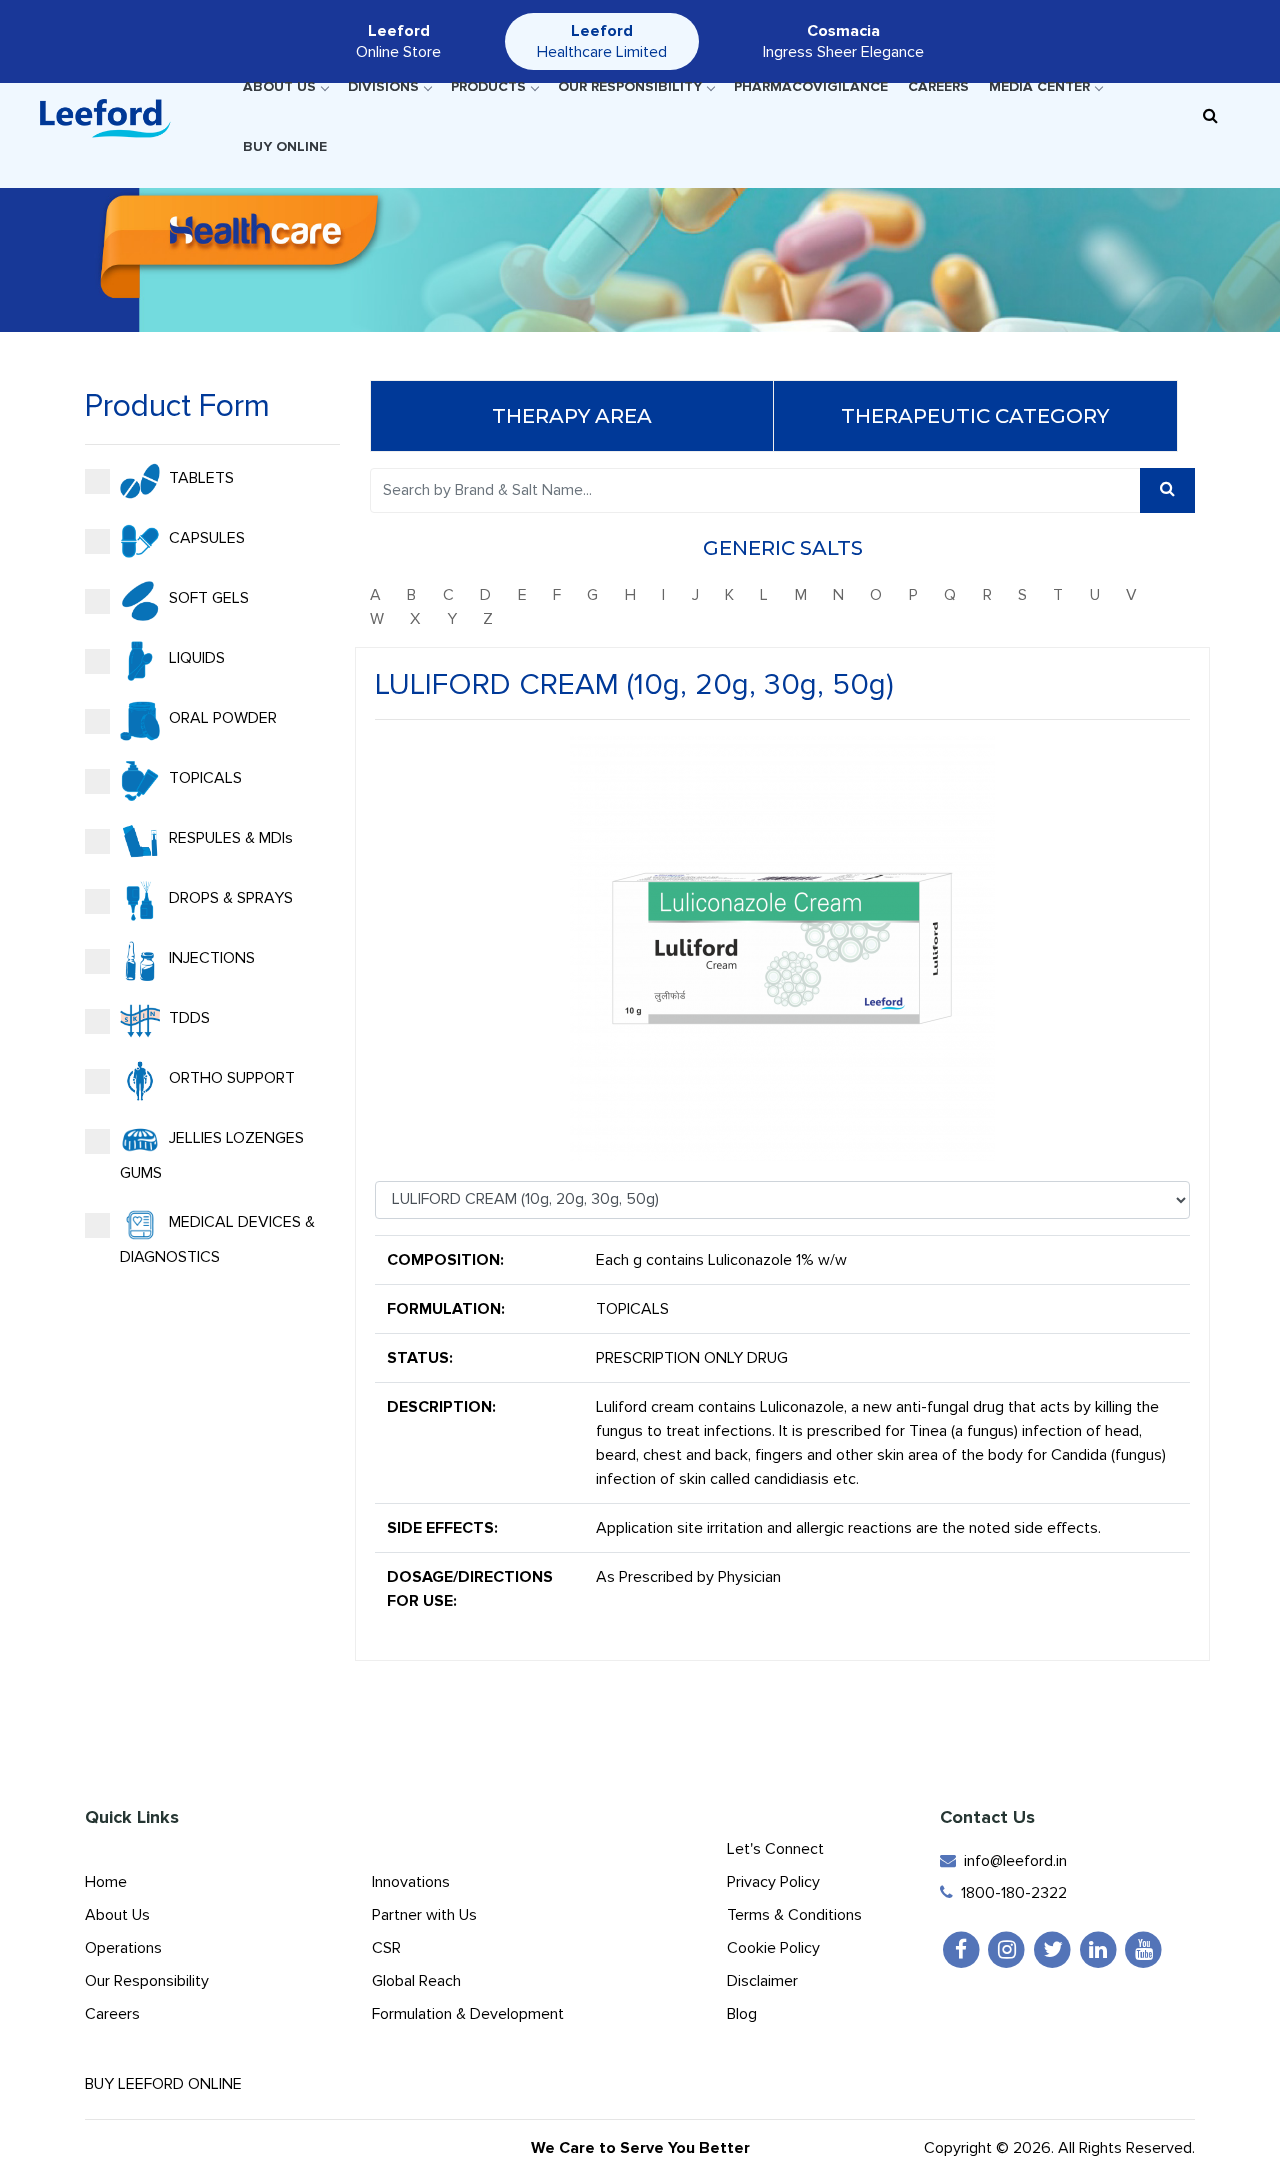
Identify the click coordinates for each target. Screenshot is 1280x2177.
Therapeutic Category (975, 416)
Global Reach (416, 1981)
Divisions (383, 86)
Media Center (1039, 86)
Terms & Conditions (794, 1915)
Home (106, 1882)
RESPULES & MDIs (229, 837)
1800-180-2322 (1010, 1893)
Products (488, 86)
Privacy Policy (773, 1882)
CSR (386, 1948)
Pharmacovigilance (811, 86)
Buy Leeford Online (169, 2084)
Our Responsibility (630, 86)
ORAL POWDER (221, 717)
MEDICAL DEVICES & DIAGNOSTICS (217, 1238)
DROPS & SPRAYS (229, 897)
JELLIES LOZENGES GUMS (212, 1154)
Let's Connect (775, 1849)
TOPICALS (203, 777)
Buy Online (285, 146)
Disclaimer (762, 1981)
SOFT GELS (207, 597)
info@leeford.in (1011, 1861)
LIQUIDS (195, 657)
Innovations (411, 1882)
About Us (279, 86)
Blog (742, 2014)
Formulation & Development (468, 2014)
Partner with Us (424, 1915)
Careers (938, 86)
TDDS (187, 1017)
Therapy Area (572, 416)
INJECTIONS (210, 957)
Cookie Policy (773, 1948)
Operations (123, 1948)
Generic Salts (783, 548)
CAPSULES (205, 537)
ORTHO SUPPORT (230, 1077)
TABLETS (199, 477)
